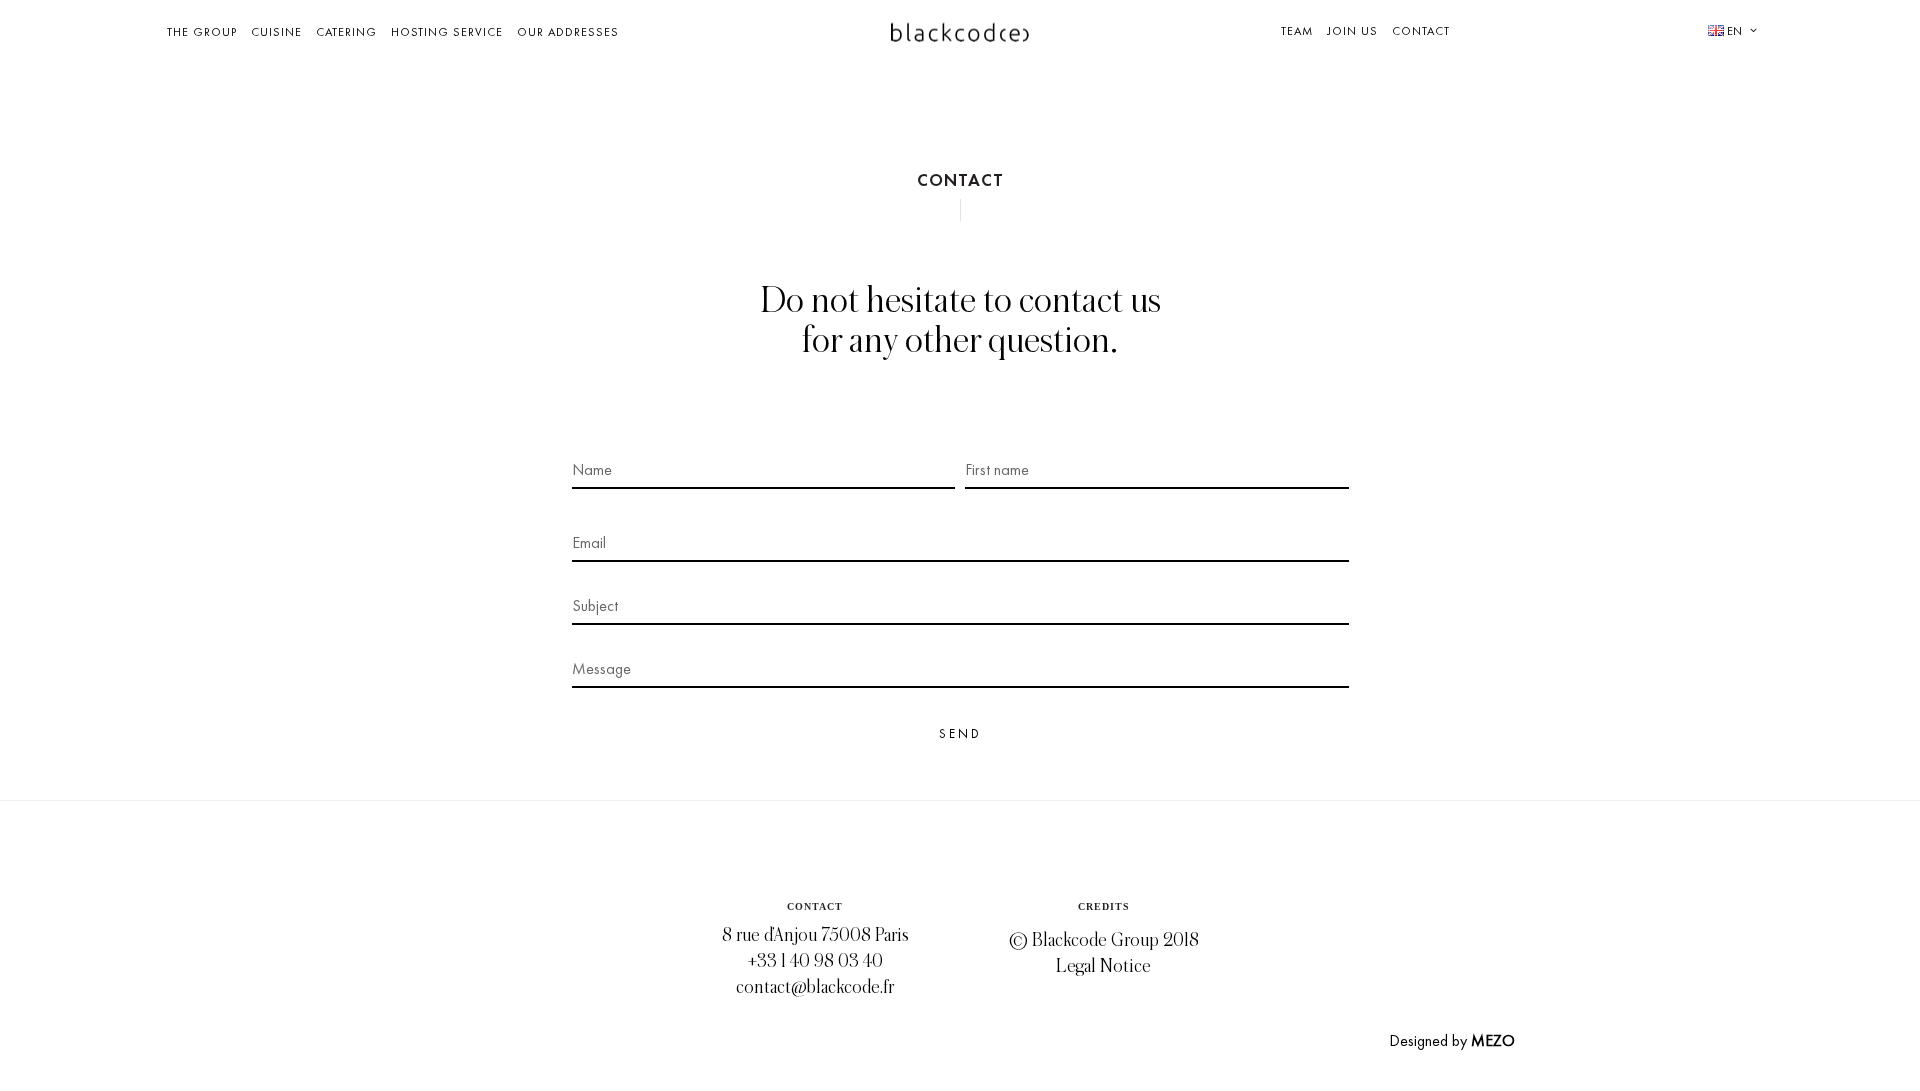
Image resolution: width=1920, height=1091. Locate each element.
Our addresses (568, 32)
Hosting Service (447, 32)
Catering (346, 32)
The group (202, 32)
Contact (1421, 31)
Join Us (1352, 31)
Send (960, 733)
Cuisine (276, 32)
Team (1297, 31)
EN (1733, 31)
